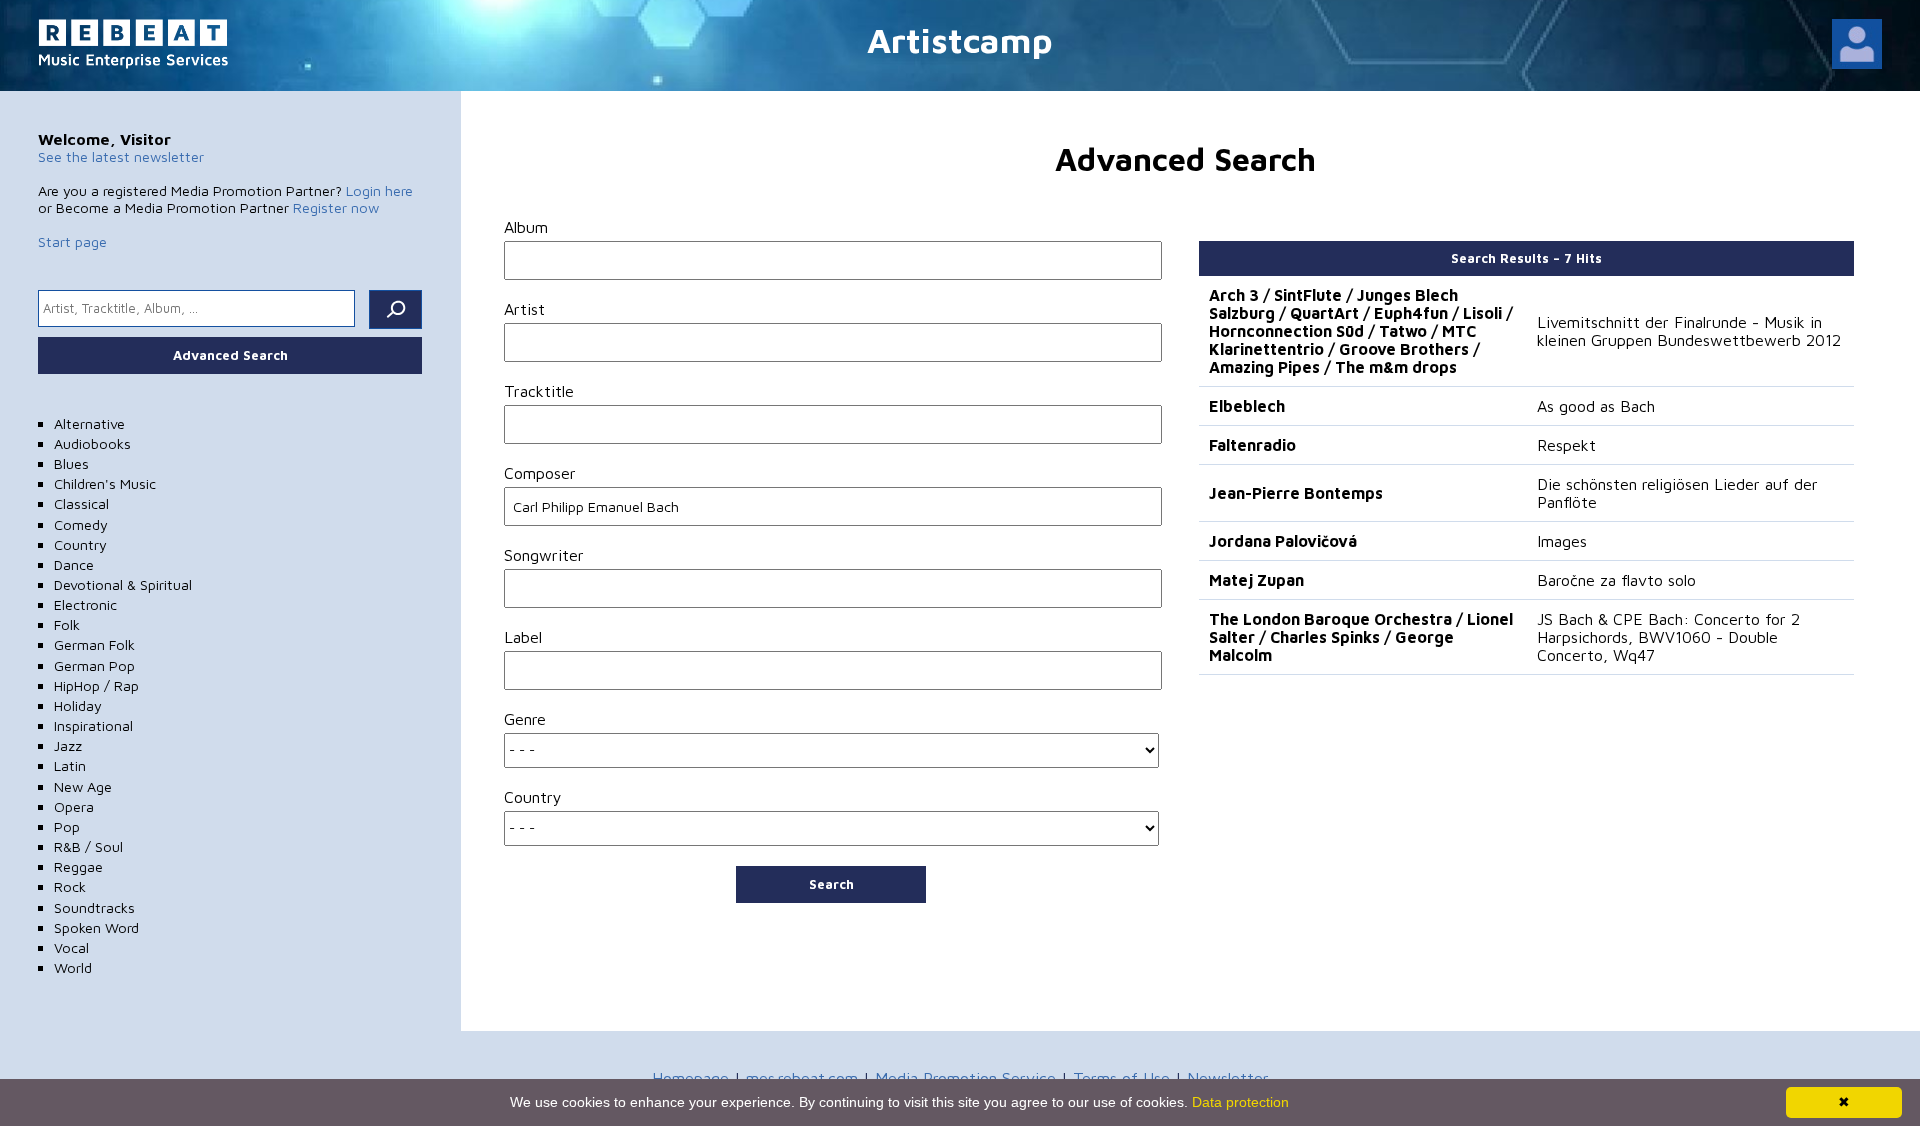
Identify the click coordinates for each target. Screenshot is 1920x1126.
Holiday (78, 705)
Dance (74, 564)
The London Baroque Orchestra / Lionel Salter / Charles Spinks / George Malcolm (1361, 637)
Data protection (1240, 1102)
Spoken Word (96, 927)
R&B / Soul (88, 846)
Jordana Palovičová (1283, 541)
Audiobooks (92, 443)
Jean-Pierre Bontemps (1296, 493)
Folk (67, 624)
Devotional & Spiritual (123, 584)
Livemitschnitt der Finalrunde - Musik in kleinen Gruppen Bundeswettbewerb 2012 (1689, 331)
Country (80, 544)
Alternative (89, 423)
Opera (74, 806)
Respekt (1566, 445)
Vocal (71, 947)
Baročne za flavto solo (1616, 580)
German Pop (94, 665)
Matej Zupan (1256, 580)
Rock (70, 886)
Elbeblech (1247, 406)
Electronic (85, 604)
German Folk (94, 644)
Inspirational (93, 725)
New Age (83, 786)
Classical (81, 503)
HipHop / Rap (96, 685)
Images (1562, 541)
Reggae (78, 866)
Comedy (81, 524)
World (73, 967)
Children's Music (105, 483)
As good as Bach (1596, 406)
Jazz (68, 745)
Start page (72, 241)
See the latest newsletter (121, 156)
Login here (379, 190)
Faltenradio (1252, 445)
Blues (71, 463)
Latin (70, 765)
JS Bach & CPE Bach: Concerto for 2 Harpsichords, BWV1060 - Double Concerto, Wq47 (1668, 637)
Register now (336, 207)
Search (831, 884)
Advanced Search (230, 355)
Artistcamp (960, 39)
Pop (67, 826)
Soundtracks (94, 907)
